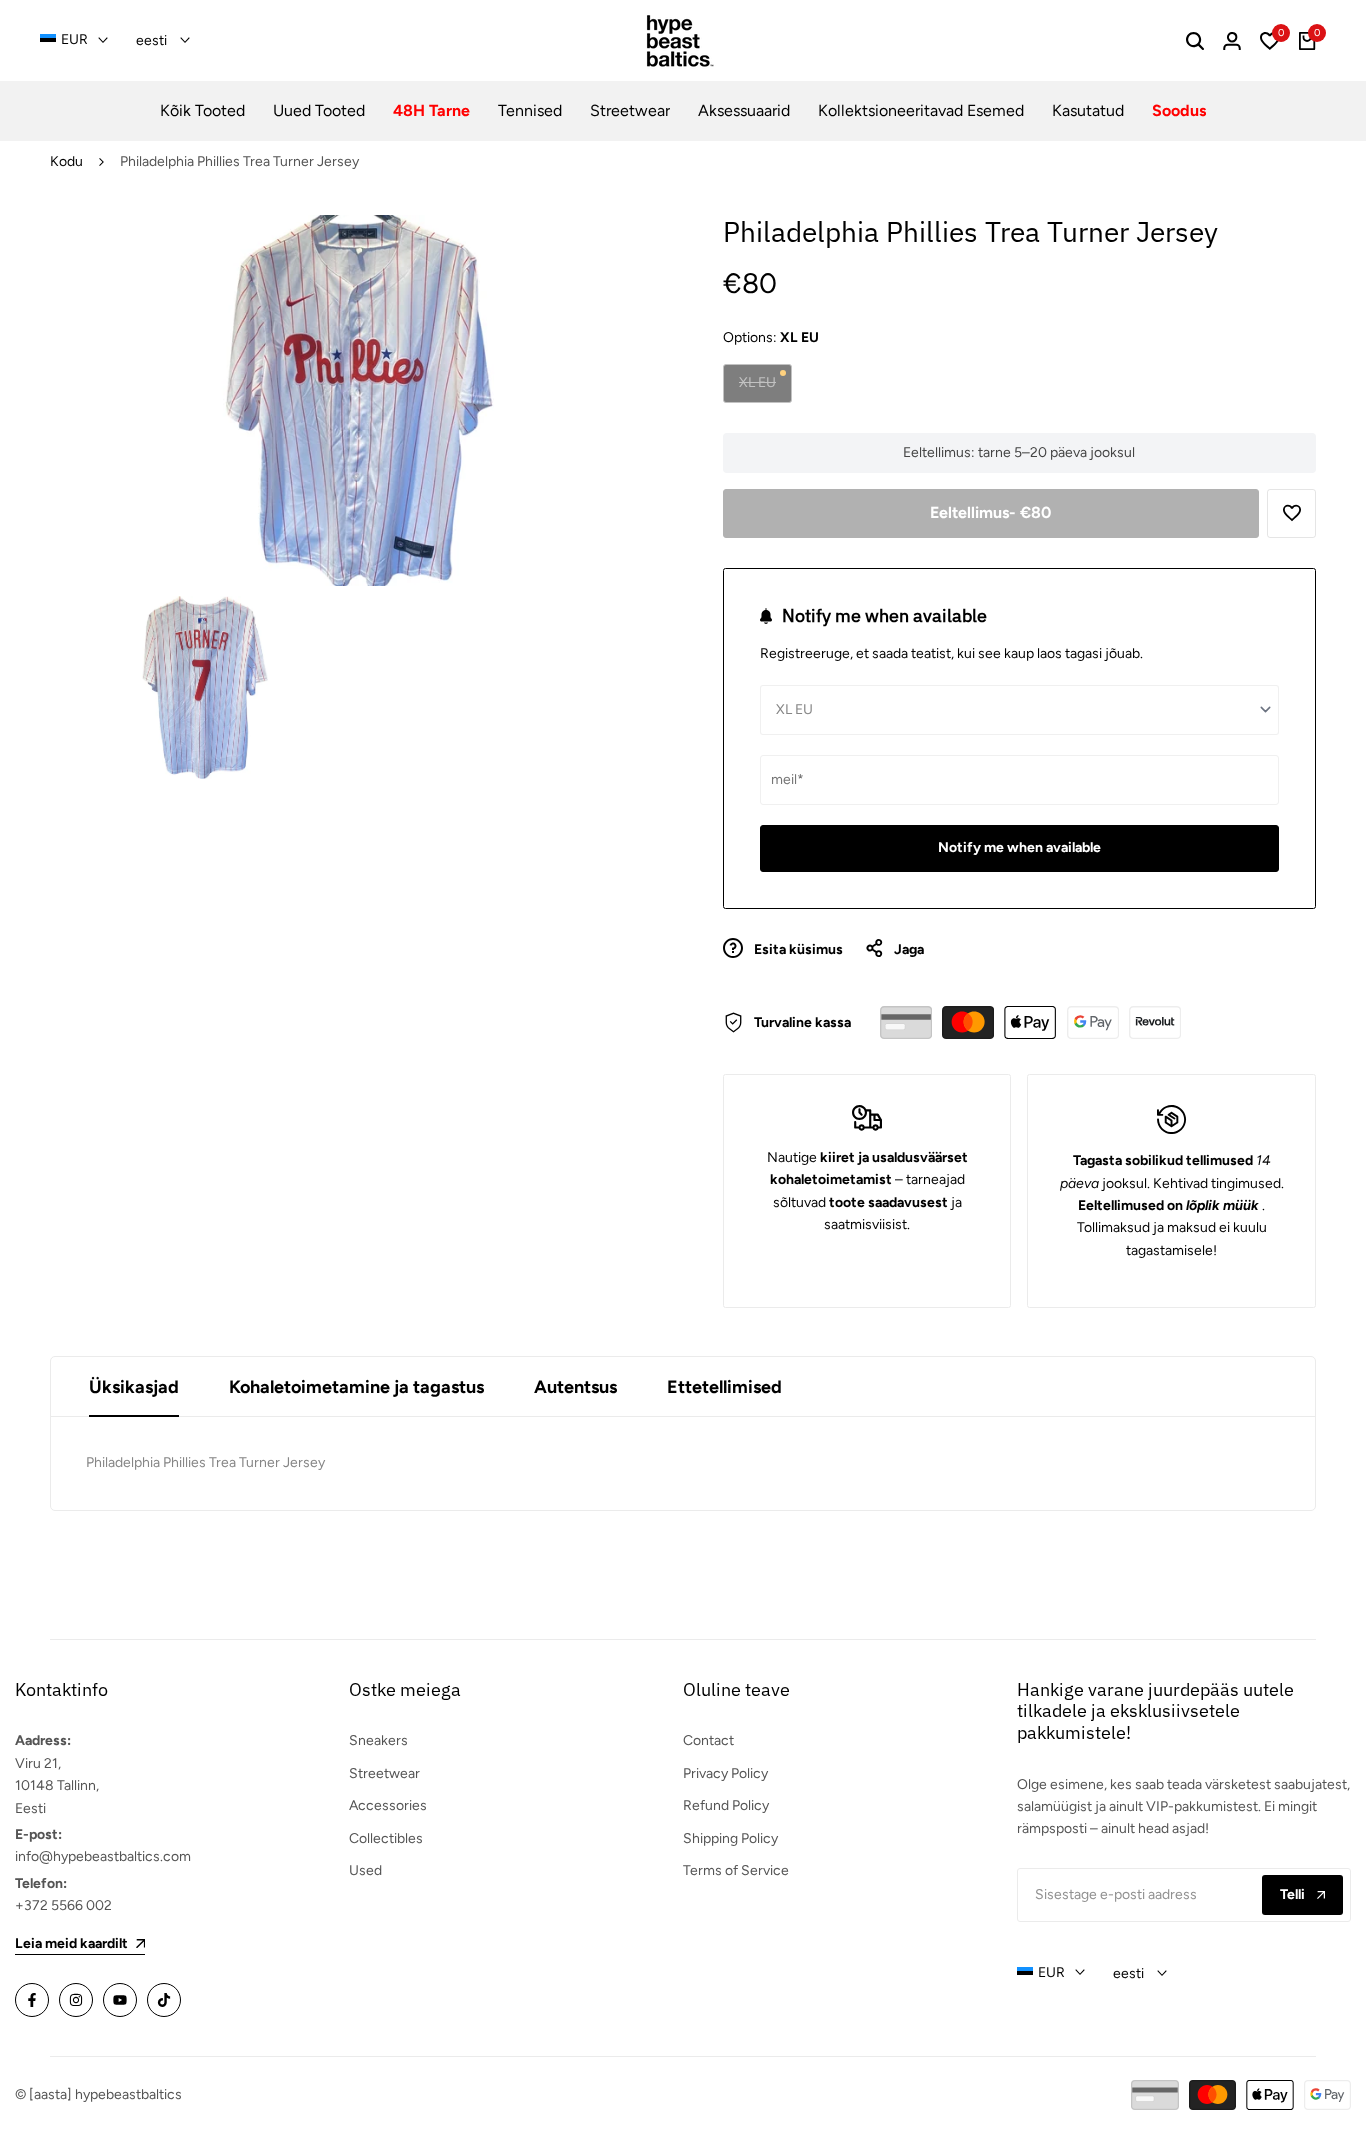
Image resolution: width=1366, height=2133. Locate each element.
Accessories (388, 1805)
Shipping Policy (730, 1838)
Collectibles (386, 1838)
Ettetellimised (724, 1387)
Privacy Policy (725, 1773)
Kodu (66, 161)
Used (365, 1870)
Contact (708, 1740)
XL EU (760, 387)
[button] (1291, 513)
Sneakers (378, 1740)
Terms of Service (736, 1870)
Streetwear (384, 1773)
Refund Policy (726, 1805)
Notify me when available (1019, 847)
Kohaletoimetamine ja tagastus (356, 1387)
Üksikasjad (134, 1387)
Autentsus (575, 1387)
